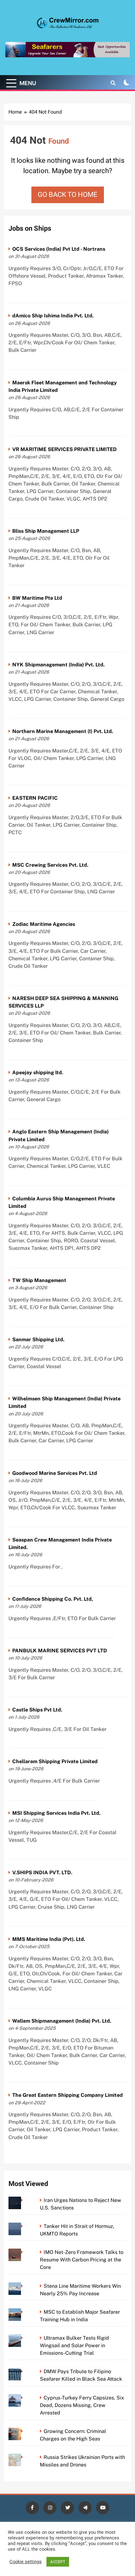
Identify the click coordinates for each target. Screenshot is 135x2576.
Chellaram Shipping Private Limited (55, 1761)
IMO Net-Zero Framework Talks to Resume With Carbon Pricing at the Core (82, 2260)
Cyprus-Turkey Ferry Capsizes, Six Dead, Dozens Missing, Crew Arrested (82, 2405)
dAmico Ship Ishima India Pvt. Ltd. (53, 316)
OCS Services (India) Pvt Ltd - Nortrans (59, 249)
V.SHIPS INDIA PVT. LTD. (42, 1873)
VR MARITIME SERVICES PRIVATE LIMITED (65, 449)
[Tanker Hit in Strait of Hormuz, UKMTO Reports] (24, 2226)
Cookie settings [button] (26, 2562)
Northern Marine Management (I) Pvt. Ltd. (63, 731)
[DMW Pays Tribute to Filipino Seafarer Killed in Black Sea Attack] (24, 2371)
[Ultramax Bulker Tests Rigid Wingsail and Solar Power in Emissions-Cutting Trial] (24, 2338)
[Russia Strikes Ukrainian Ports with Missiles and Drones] (24, 2457)
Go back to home (68, 195)
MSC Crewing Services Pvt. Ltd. (50, 865)
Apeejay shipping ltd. (38, 1072)
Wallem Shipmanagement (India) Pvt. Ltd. (62, 2021)
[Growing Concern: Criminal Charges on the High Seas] (24, 2431)
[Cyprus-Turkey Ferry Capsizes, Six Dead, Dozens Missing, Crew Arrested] (24, 2398)
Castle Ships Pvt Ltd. (37, 1710)
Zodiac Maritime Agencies (44, 924)
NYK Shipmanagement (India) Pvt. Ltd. (58, 665)
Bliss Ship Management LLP (46, 531)
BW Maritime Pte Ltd (37, 598)
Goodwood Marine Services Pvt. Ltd (55, 1473)
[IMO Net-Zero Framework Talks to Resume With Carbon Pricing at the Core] (24, 2252)
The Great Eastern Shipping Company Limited (67, 2095)
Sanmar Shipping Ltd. (38, 1339)
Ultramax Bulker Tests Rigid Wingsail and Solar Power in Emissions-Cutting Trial (74, 2345)
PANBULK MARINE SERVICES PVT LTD (60, 1651)
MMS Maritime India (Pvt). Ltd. (49, 1939)
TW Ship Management (39, 1280)
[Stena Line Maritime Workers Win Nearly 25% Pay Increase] (24, 2286)
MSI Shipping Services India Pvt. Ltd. (56, 1813)
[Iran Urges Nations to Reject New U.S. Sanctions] (24, 2200)
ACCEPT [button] (58, 2562)
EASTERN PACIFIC (35, 798)
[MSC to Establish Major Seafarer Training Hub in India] (24, 2312)
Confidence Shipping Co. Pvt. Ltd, (53, 1599)
